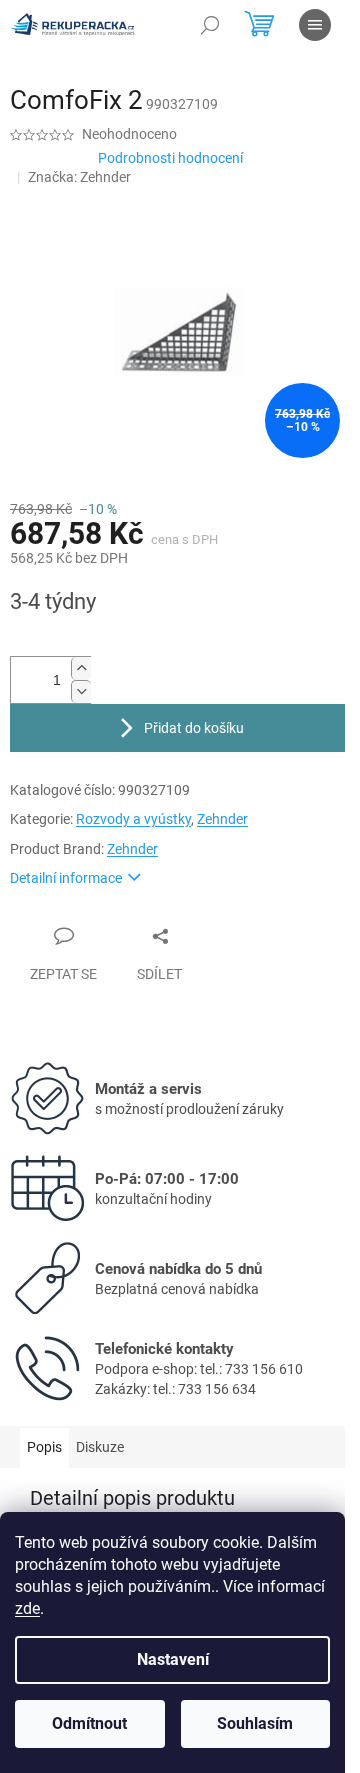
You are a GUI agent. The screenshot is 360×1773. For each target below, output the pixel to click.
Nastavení (173, 1659)
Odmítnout (89, 1723)
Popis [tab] (44, 1447)
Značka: (79, 177)
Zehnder (222, 819)
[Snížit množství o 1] (81, 691)
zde (27, 1608)
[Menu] (315, 25)
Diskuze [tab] (100, 1447)
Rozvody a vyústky (133, 819)
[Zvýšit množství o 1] (81, 668)
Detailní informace (66, 878)
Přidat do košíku (194, 728)
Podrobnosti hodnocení (170, 158)
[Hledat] (210, 25)
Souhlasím (255, 1723)
